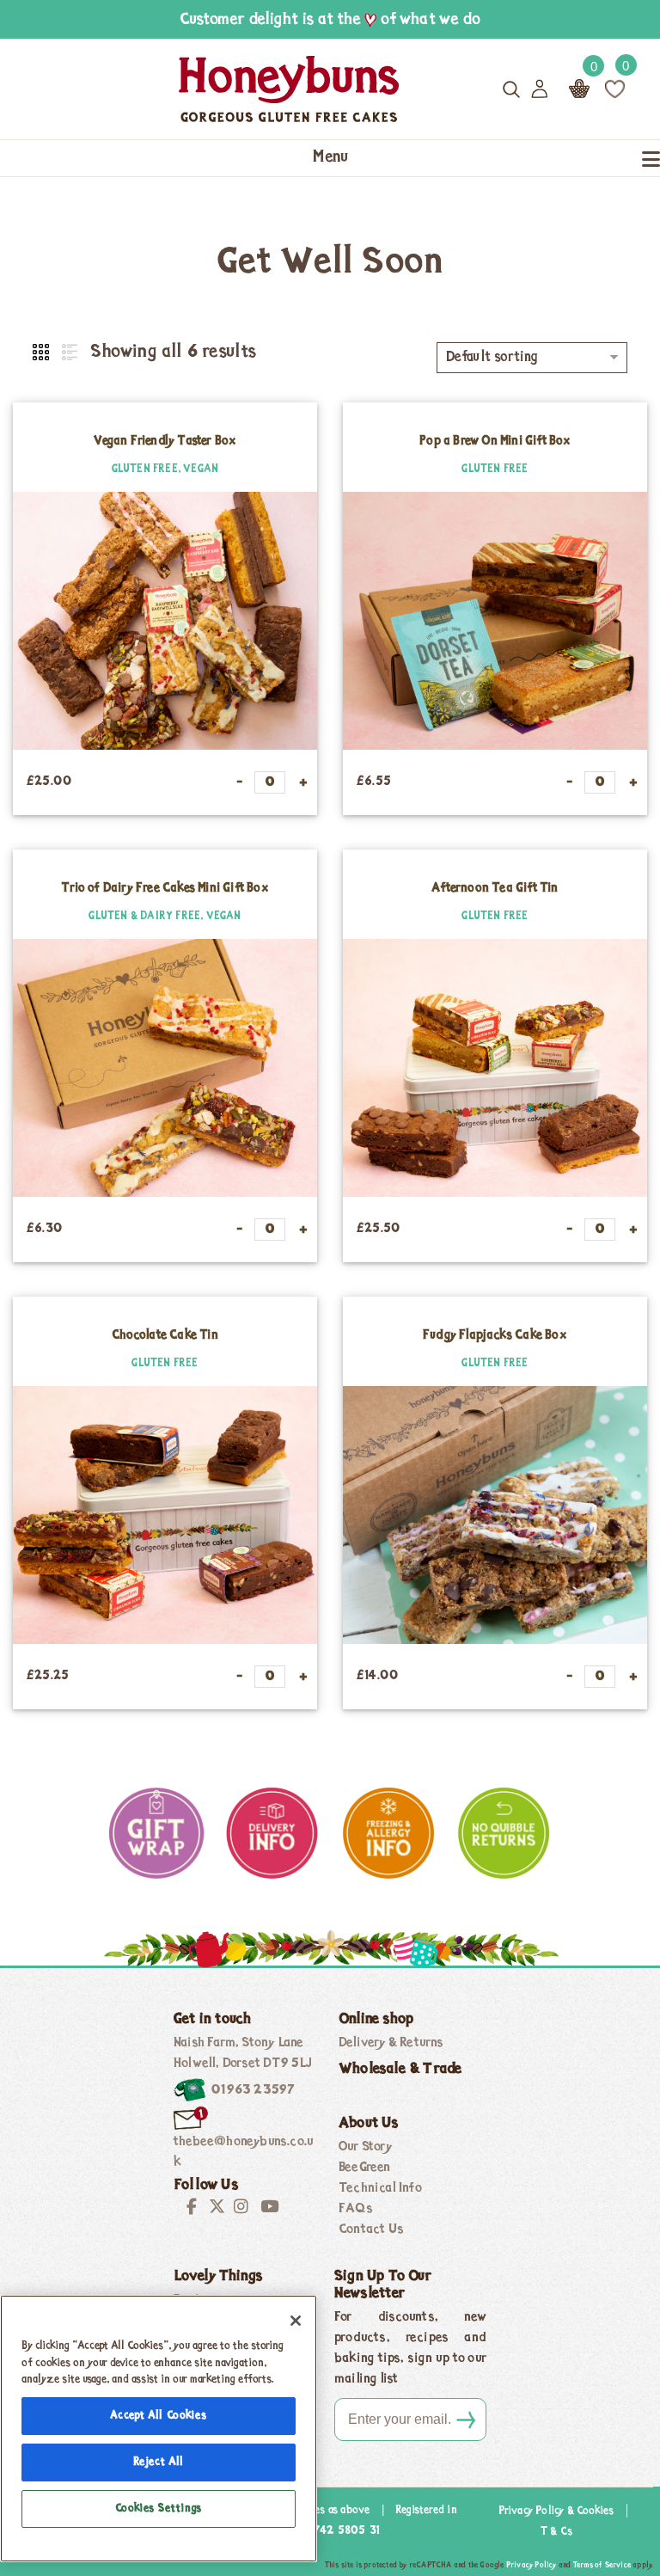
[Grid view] (42, 353)
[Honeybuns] (229, 89)
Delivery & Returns (391, 2043)
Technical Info (380, 2188)
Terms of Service (602, 2565)
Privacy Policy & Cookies (556, 2511)
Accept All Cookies (158, 2416)
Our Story (365, 2147)
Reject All (159, 2462)
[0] (615, 89)
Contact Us (371, 2229)
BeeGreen (365, 2168)
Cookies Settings (159, 2509)
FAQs (356, 2209)
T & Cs (556, 2532)
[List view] (68, 353)
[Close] (296, 2321)
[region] (159, 2429)
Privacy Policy (532, 2565)
